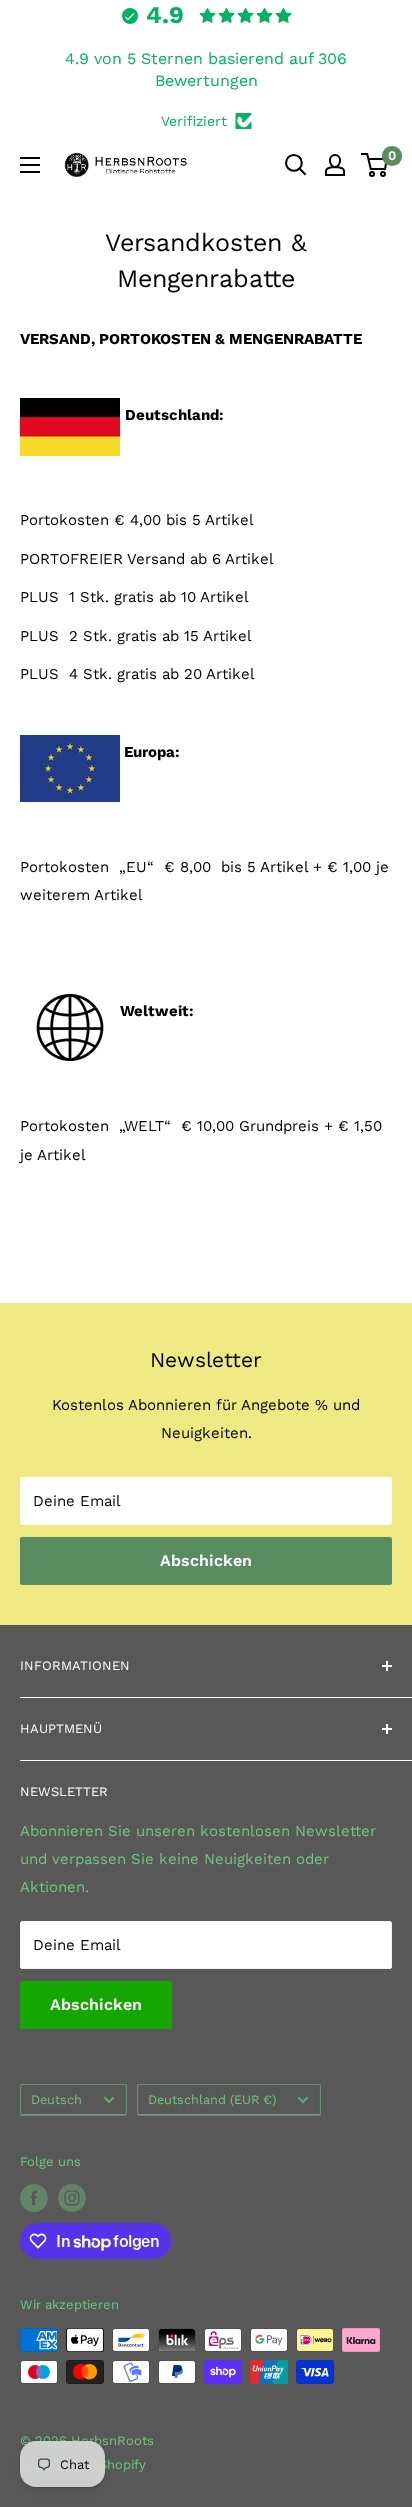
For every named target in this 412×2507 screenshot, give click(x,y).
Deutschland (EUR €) (212, 2099)
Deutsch (56, 2099)
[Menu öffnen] (30, 165)
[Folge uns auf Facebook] (34, 2198)
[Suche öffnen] (296, 165)
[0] (375, 165)
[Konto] (335, 165)
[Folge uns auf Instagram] (72, 2198)
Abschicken (206, 1560)
